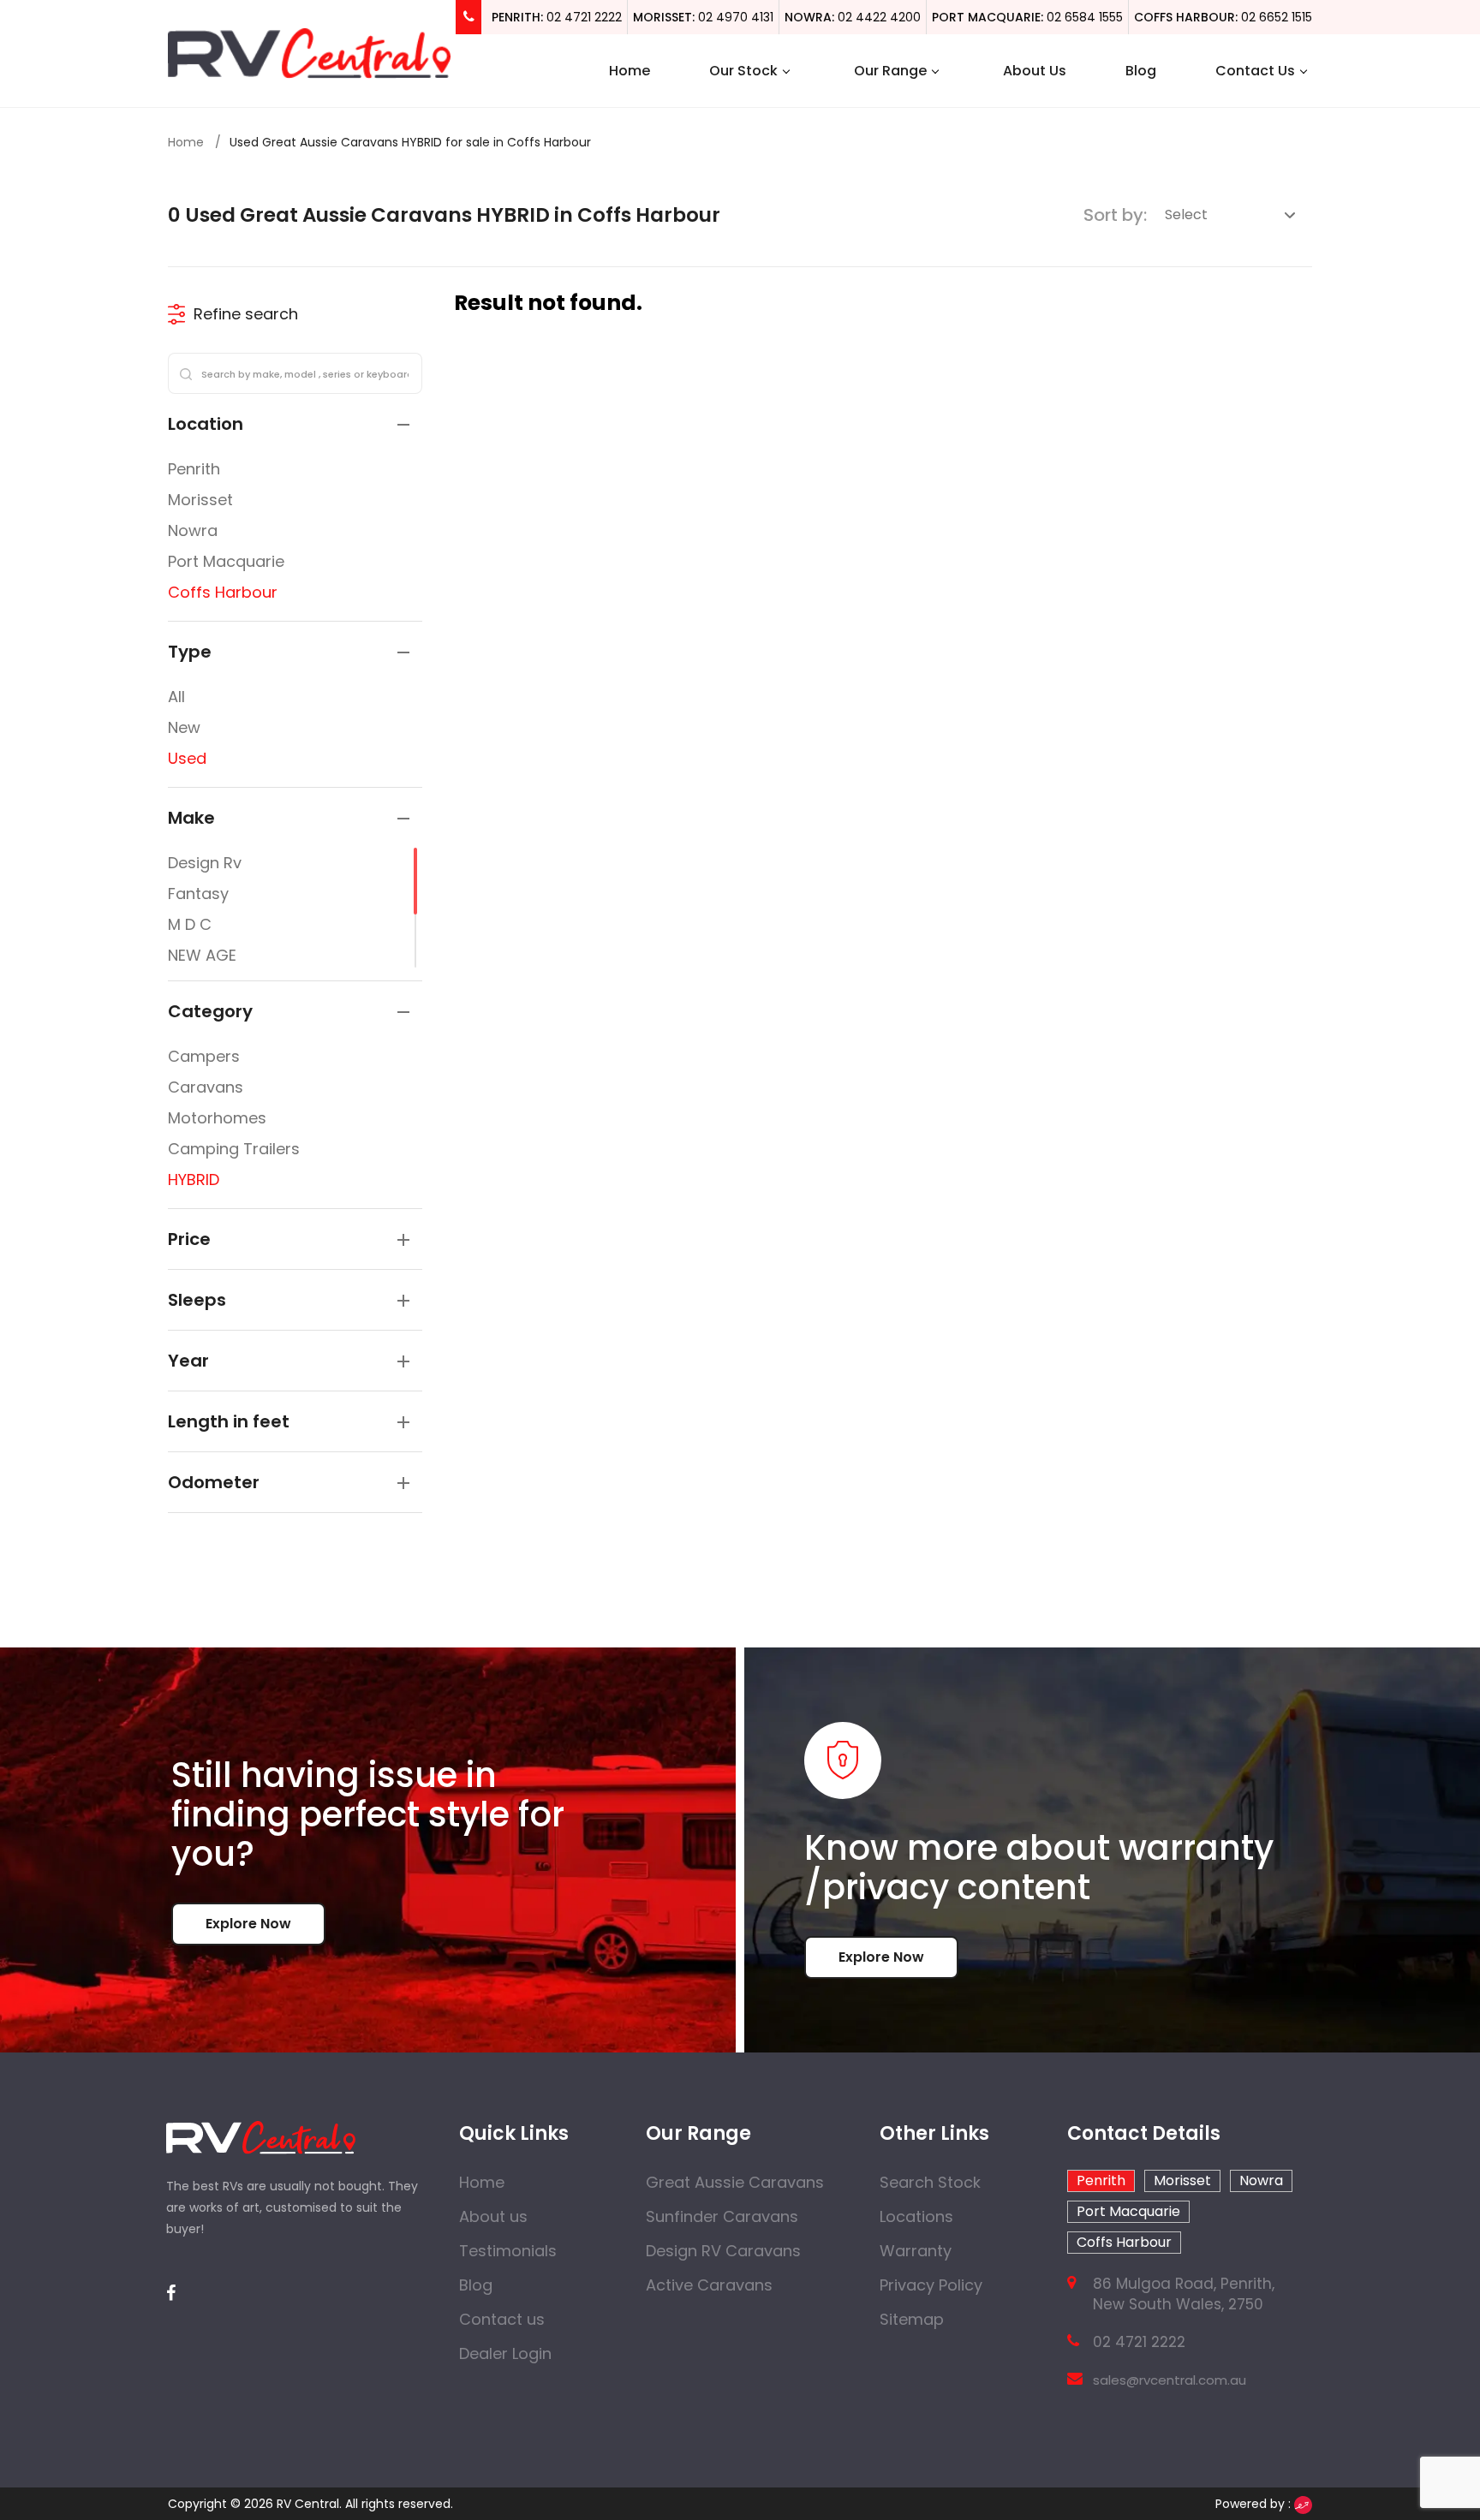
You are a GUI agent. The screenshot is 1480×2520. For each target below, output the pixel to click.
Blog (1141, 71)
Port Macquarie (226, 561)
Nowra (193, 530)
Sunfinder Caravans (722, 2216)
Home (630, 71)
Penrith (194, 469)
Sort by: (1115, 215)
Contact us (502, 2319)
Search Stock (930, 2182)
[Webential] (1303, 2504)
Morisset (200, 500)
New (184, 727)
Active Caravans (709, 2285)
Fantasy (198, 894)
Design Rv (205, 863)
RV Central (308, 2504)
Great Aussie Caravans (735, 2182)
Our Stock (743, 71)
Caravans (206, 1087)
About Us (1035, 71)
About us (493, 2216)
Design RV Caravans (723, 2251)
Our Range (890, 71)
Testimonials (508, 2251)
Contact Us (1255, 71)
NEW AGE (202, 955)
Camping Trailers (234, 1149)
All (176, 697)
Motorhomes (217, 1118)
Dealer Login (505, 2353)
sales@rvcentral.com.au (1170, 2380)
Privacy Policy (931, 2285)
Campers (204, 1056)
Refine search (246, 314)
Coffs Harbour (223, 592)
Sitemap (912, 2319)
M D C (190, 924)
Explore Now (248, 1924)
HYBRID (194, 1180)
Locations (916, 2216)
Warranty (916, 2251)
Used (187, 758)
